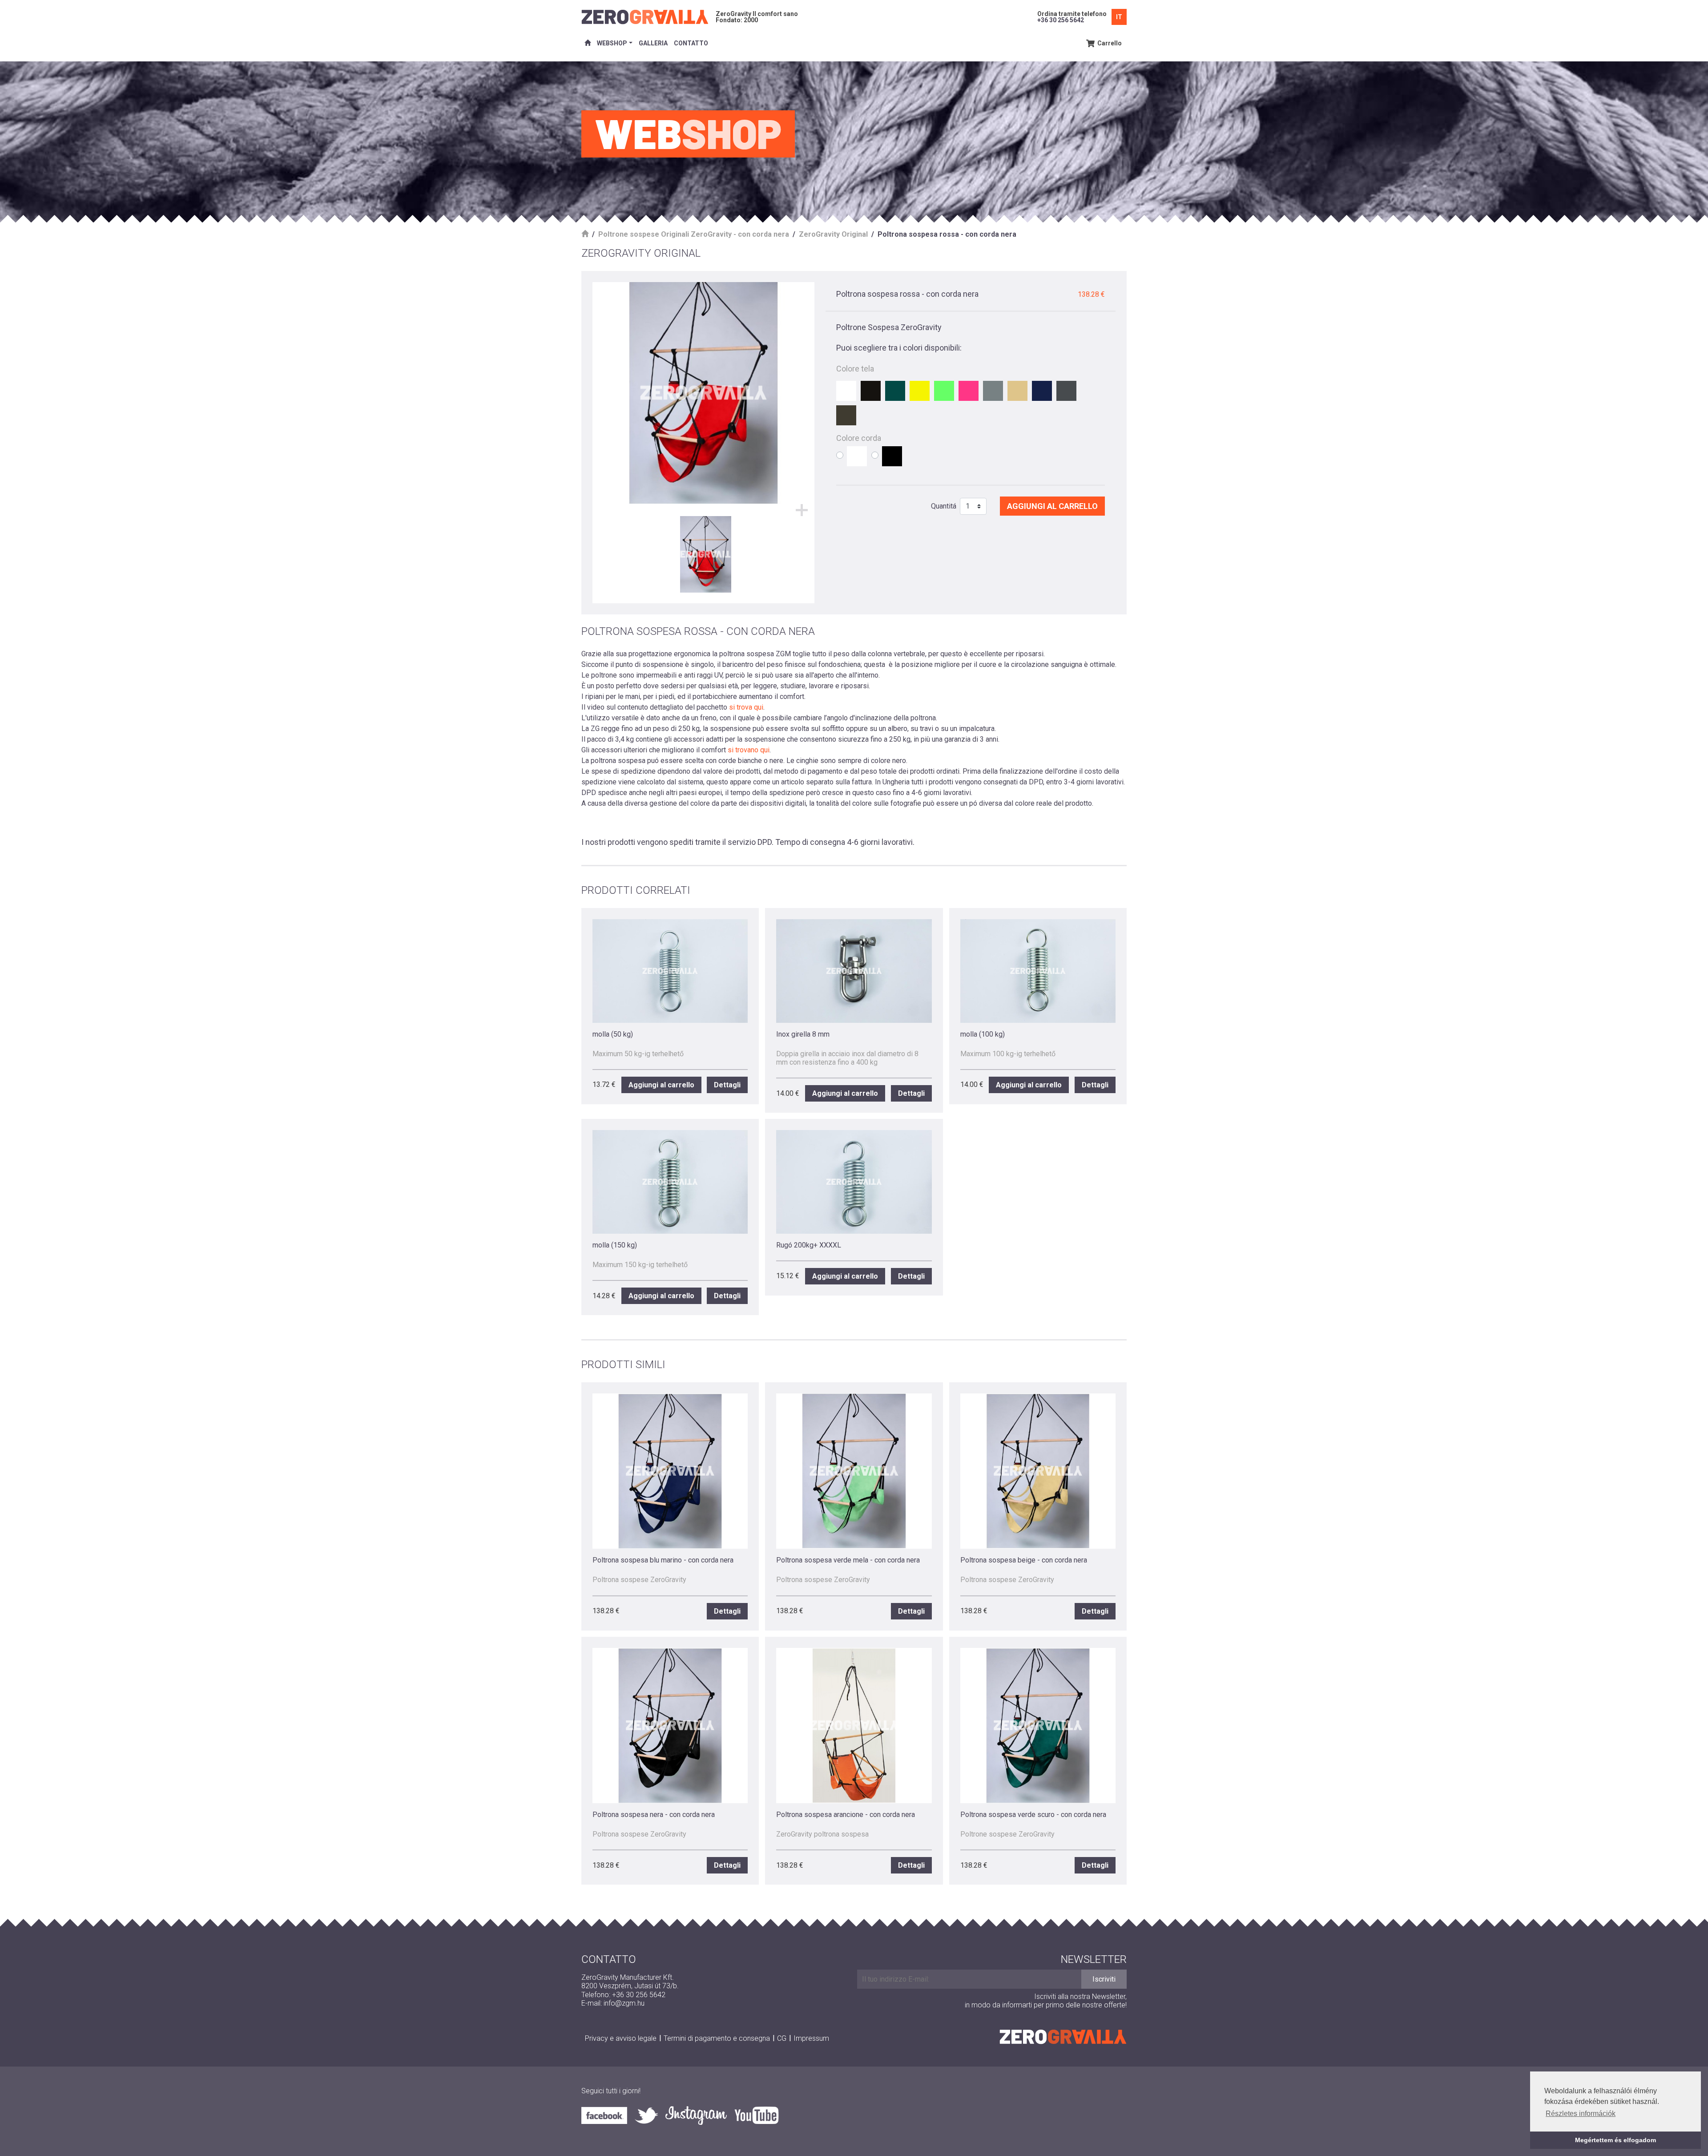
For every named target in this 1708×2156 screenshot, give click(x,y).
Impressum (811, 2038)
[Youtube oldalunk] (756, 2115)
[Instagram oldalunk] (700, 2116)
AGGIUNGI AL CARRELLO (1052, 506)
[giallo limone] (920, 391)
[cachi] (846, 415)
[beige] (1017, 391)
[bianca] (846, 391)
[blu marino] (1042, 391)
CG (782, 2038)
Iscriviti (1104, 1979)
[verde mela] (944, 391)
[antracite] (1066, 391)
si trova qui (746, 707)
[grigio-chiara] (993, 391)
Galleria (653, 43)
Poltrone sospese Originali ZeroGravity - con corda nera (694, 234)
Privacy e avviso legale (621, 2038)
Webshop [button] (612, 43)
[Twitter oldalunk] (650, 2116)
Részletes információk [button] (1581, 2114)
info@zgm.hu (624, 2003)
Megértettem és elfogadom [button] (1615, 2140)
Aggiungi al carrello (661, 1085)
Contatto (691, 43)
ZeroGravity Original (833, 234)
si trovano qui (749, 750)
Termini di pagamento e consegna (717, 2038)
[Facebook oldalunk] (608, 2115)
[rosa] (969, 391)
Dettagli (727, 1085)
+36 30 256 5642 (1061, 20)
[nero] (871, 391)
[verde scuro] (895, 391)
